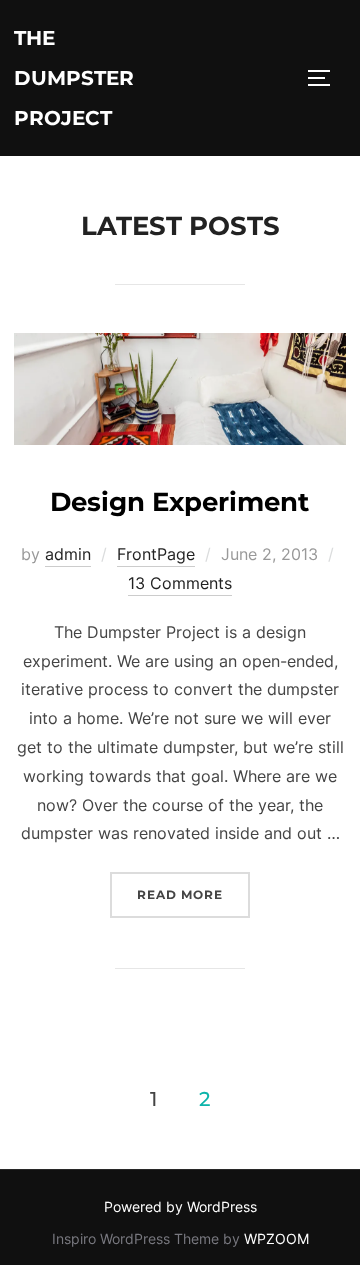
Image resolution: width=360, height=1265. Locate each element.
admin (68, 554)
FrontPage (156, 554)
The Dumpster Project (74, 78)
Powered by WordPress (180, 1206)
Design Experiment (179, 502)
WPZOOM (276, 1238)
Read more (193, 894)
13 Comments (180, 583)
